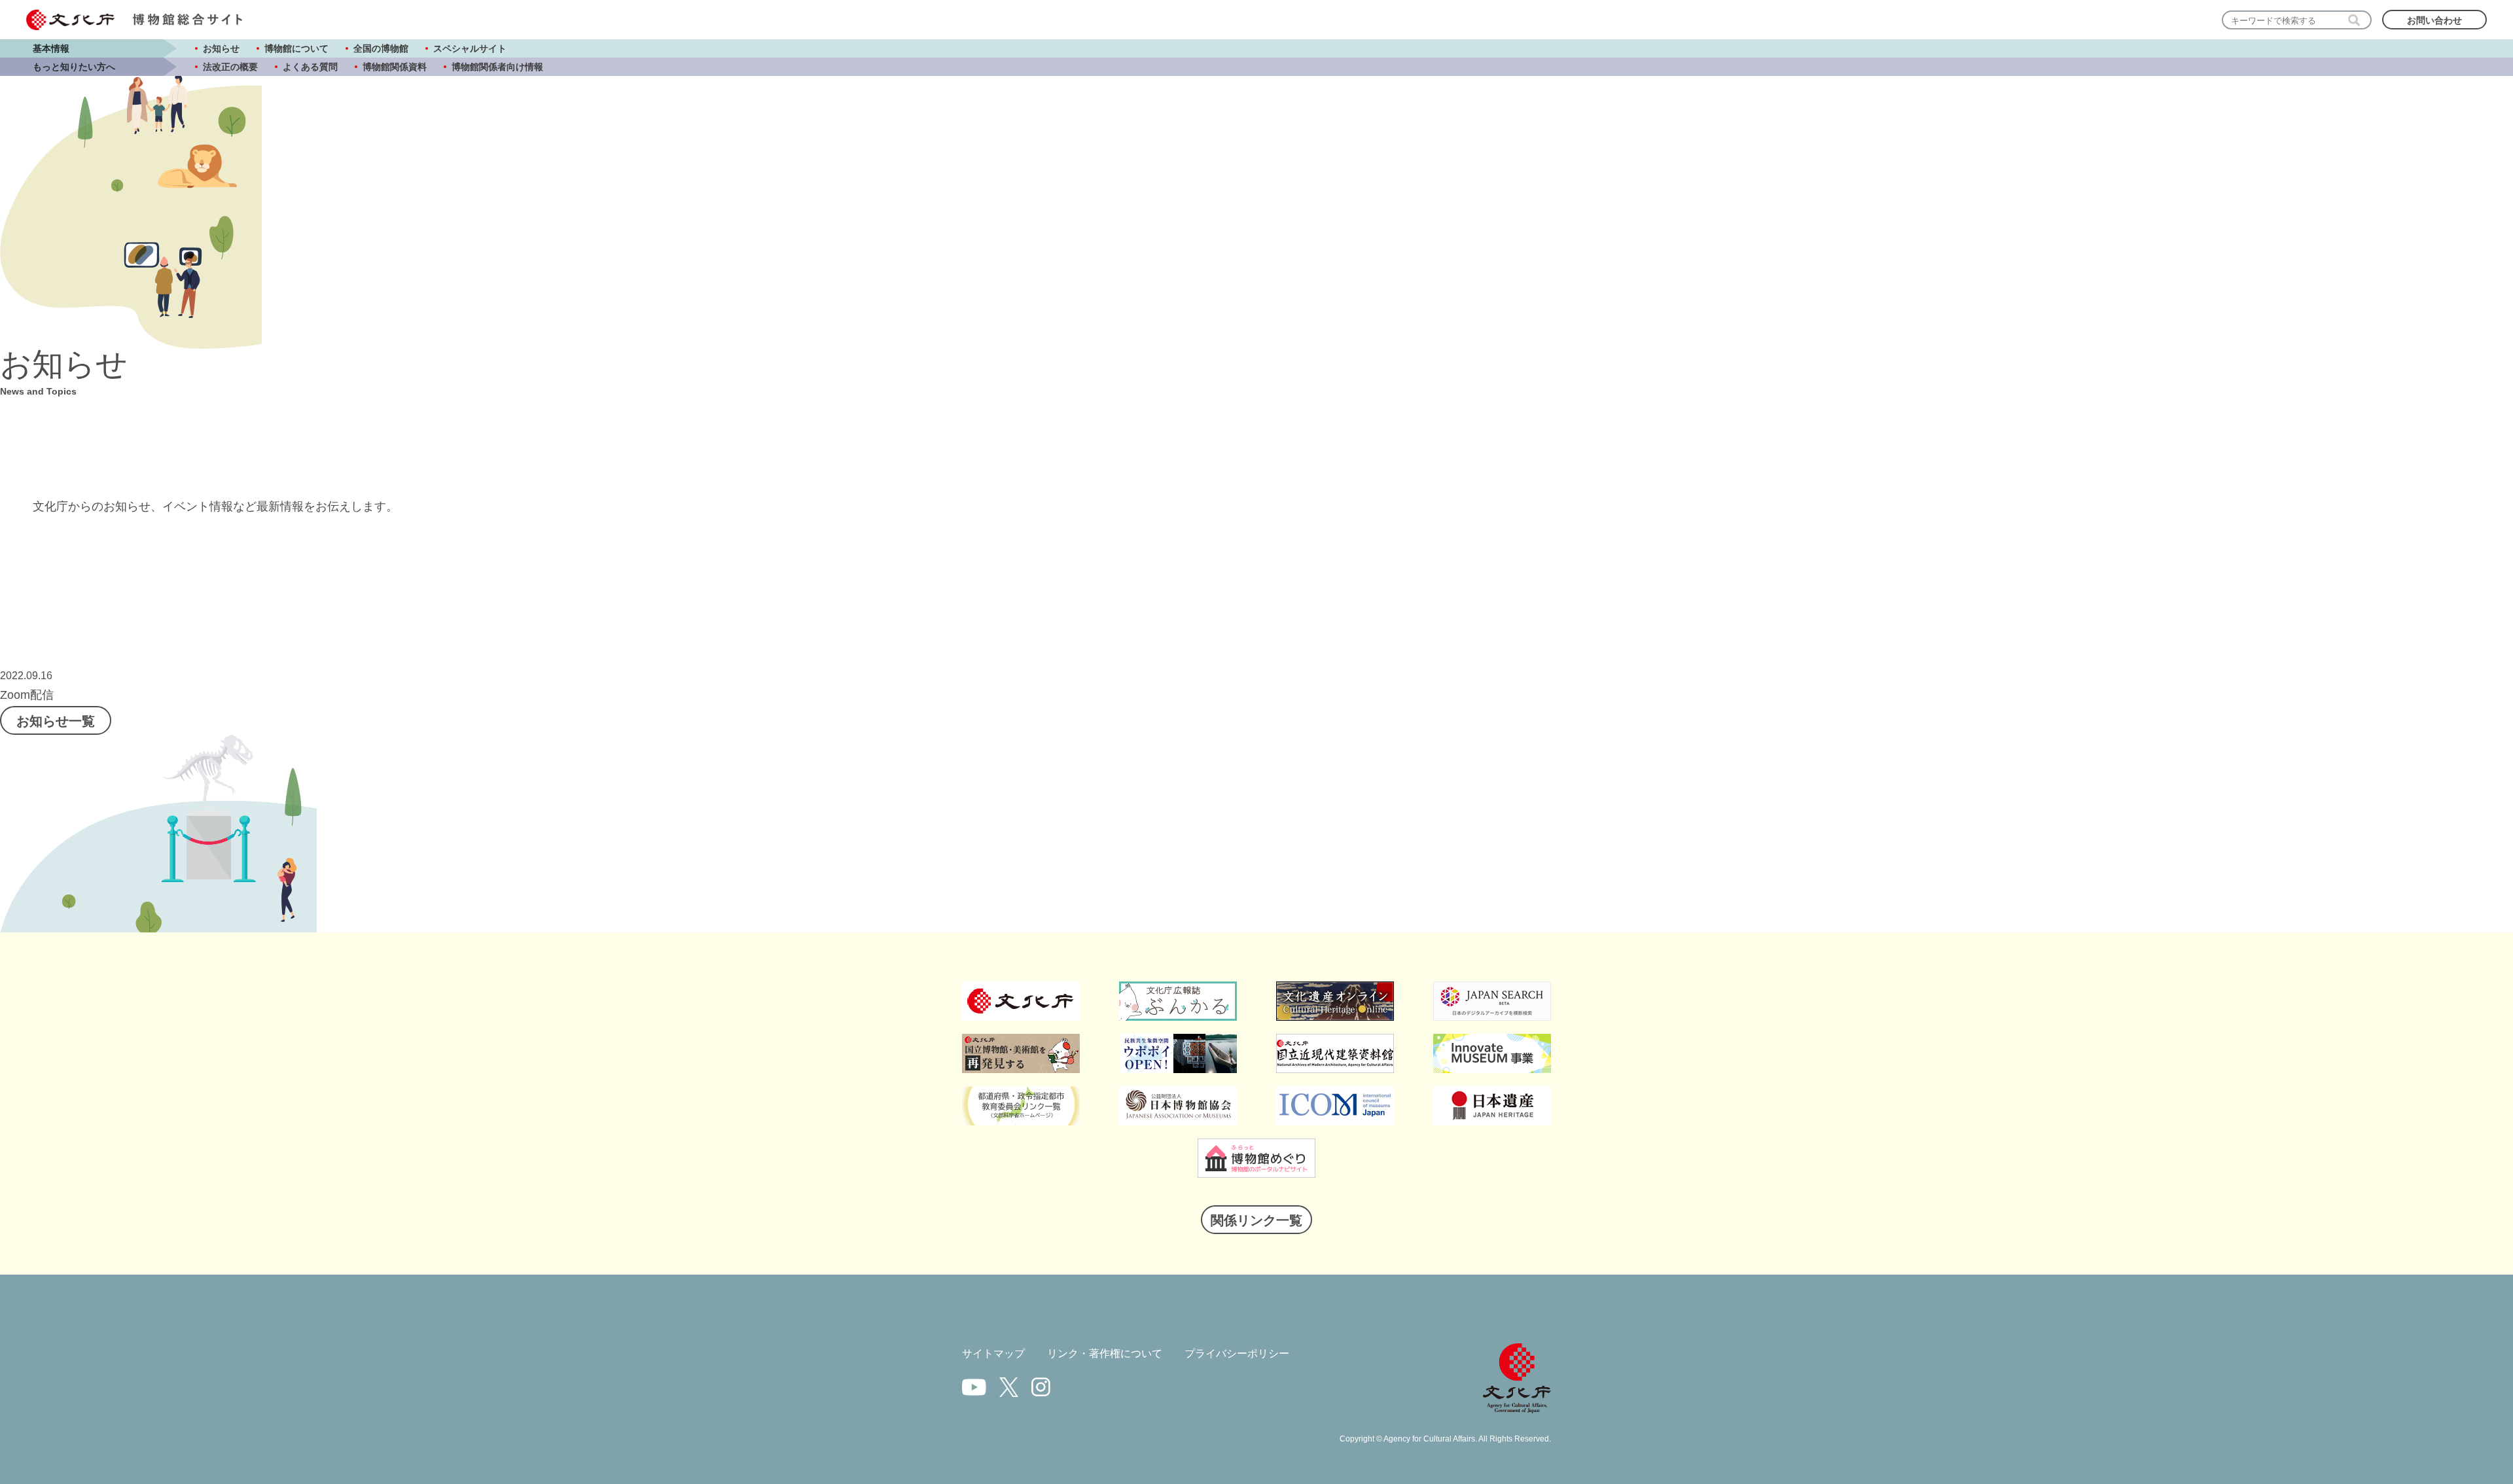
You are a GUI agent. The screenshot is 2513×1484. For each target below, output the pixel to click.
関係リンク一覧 (1256, 1220)
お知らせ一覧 (56, 721)
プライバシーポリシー (1237, 1353)
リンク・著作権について (1105, 1353)
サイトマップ (993, 1353)
